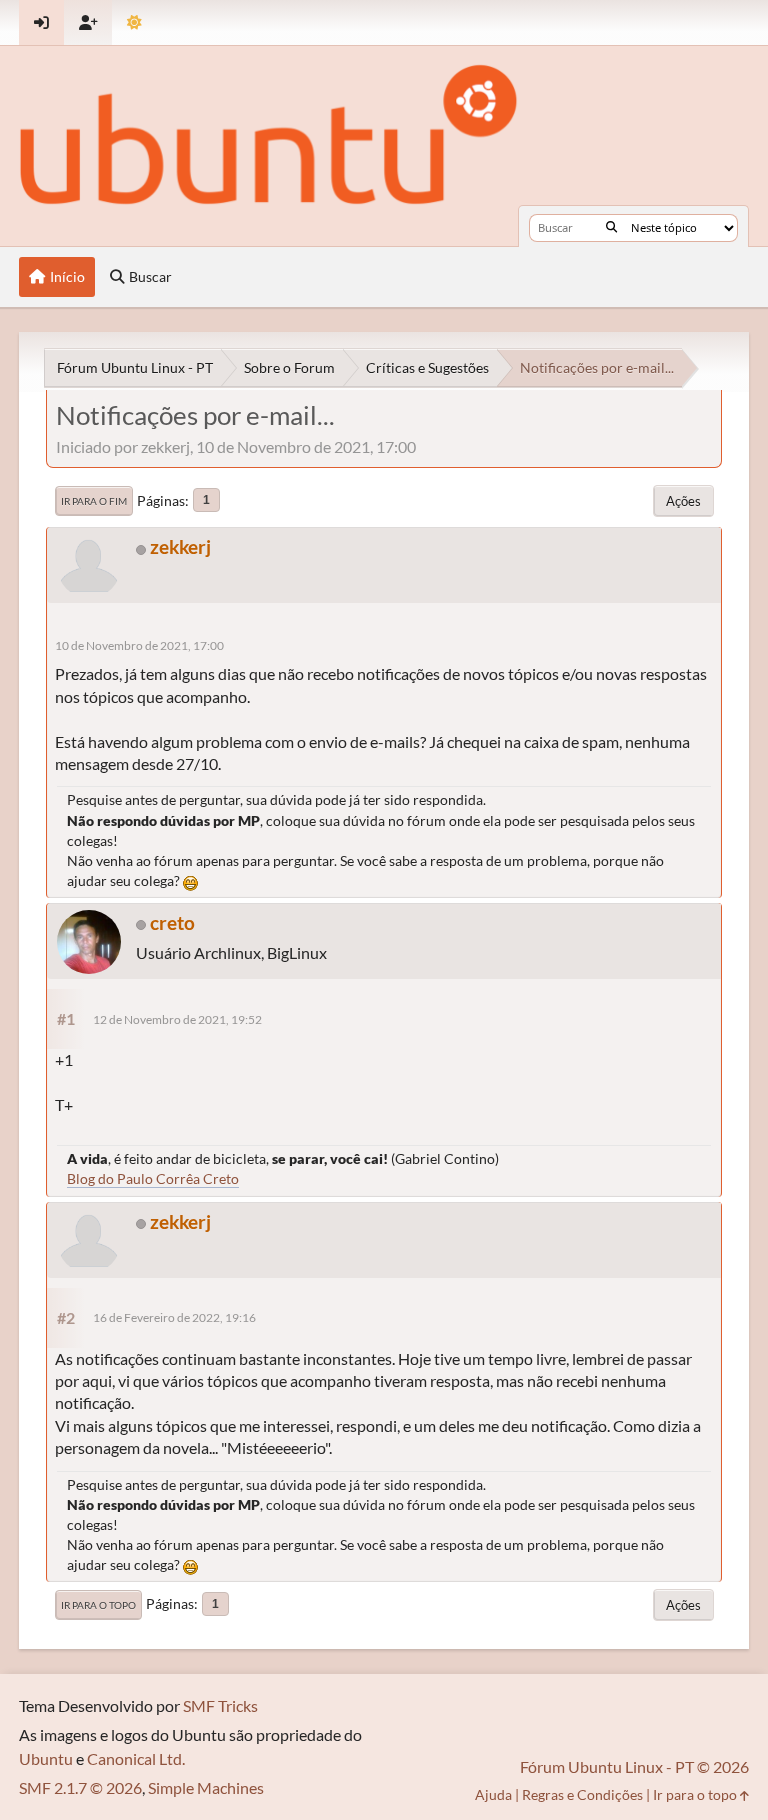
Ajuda (493, 1794)
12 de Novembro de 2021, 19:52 (177, 1019)
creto (172, 922)
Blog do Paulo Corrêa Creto (153, 1178)
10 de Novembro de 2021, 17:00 (139, 645)
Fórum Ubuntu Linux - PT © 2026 (634, 1766)
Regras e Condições (582, 1794)
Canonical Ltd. (136, 1758)
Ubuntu (46, 1758)
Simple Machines (206, 1787)
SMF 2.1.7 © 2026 (80, 1787)
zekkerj (180, 546)
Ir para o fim (94, 501)
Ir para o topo (98, 1605)
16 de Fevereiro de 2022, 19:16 (174, 1317)
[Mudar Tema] (134, 22)
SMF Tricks (220, 1705)
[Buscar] (611, 228)
